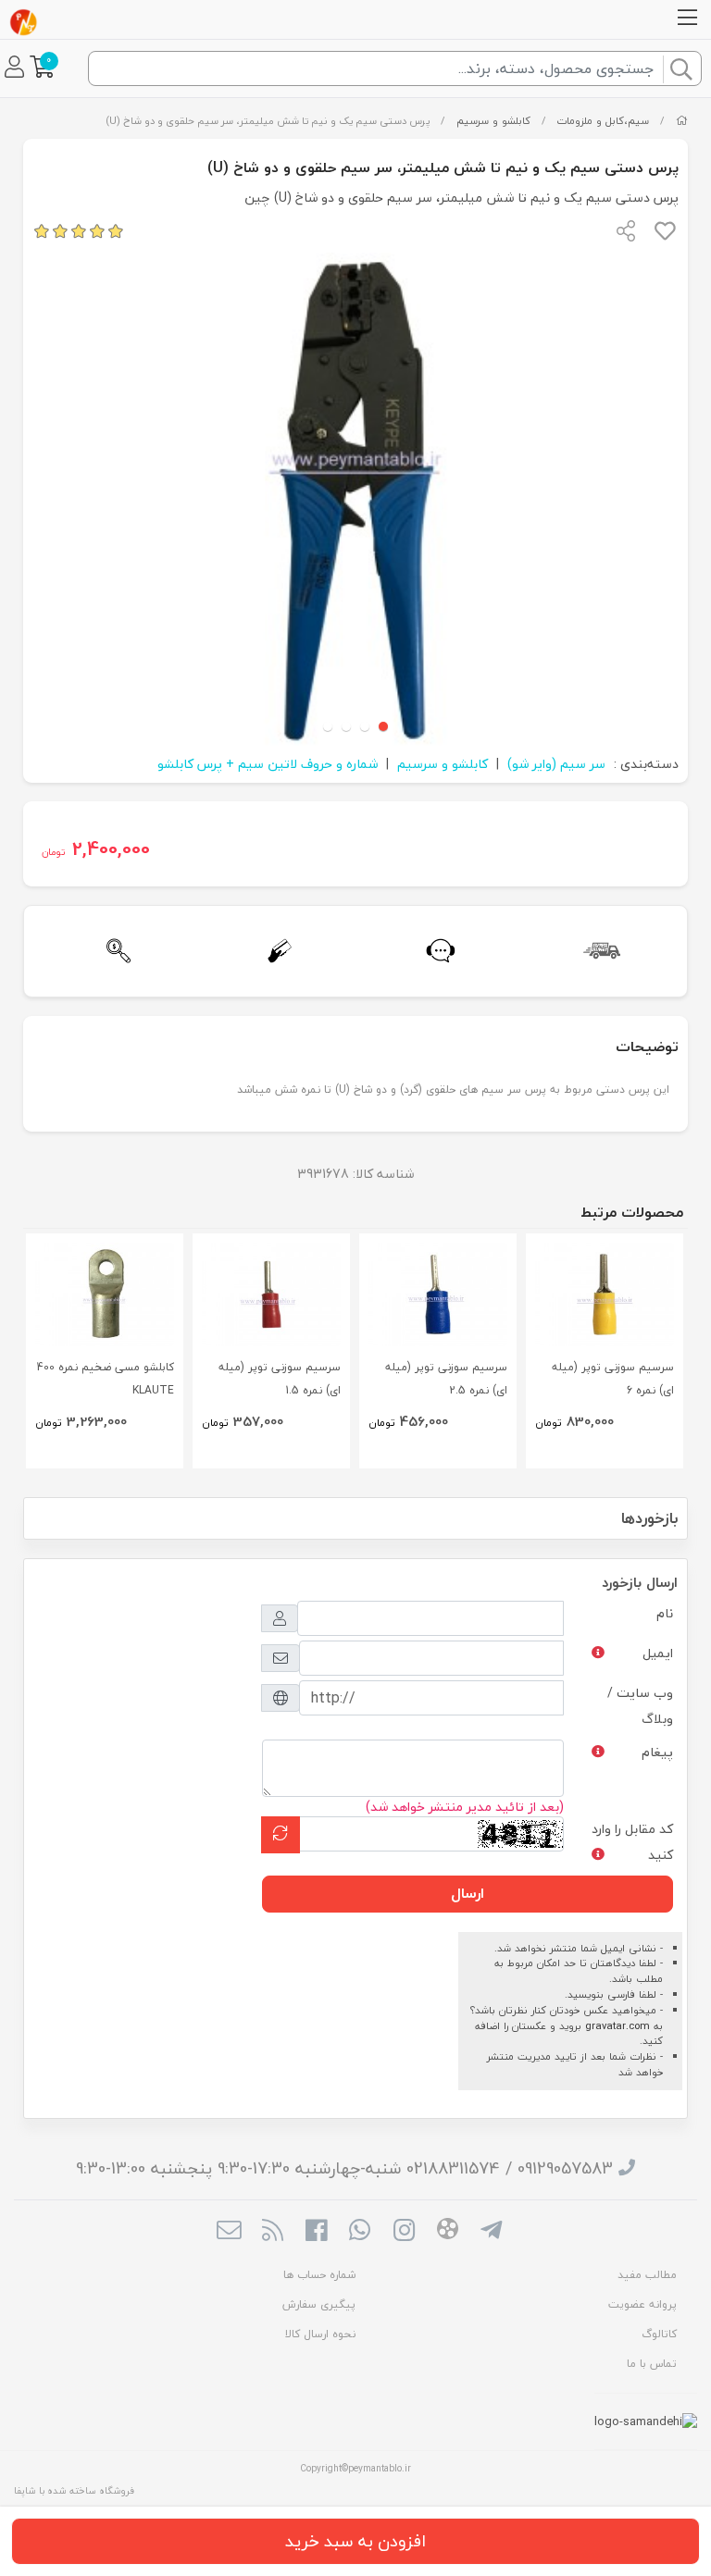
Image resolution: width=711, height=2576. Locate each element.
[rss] (273, 2233)
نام (665, 1613)
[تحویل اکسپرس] (597, 951)
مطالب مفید (647, 2275)
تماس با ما (652, 2364)
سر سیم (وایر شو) (556, 764)
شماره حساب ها (319, 2275)
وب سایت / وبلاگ (640, 1706)
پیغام (657, 1752)
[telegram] (491, 2233)
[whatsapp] (360, 2233)
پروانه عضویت (642, 2304)
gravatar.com (617, 2026)
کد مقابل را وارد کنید (632, 1842)
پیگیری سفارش (319, 2304)
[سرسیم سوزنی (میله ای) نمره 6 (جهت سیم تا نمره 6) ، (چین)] (605, 1295)
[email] (228, 2233)
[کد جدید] (281, 1834)
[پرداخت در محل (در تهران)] (275, 951)
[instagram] (404, 2233)
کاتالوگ (659, 2334)
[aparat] (448, 2232)
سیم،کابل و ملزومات (603, 121)
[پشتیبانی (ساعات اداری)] (436, 951)
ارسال (468, 1893)
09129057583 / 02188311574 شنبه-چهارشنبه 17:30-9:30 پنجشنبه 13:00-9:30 (344, 2168)
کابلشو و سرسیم (493, 121)
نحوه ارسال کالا (320, 2334)
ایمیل (658, 1653)
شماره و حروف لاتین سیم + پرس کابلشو (268, 764)
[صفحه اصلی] (682, 121)
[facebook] (316, 2233)
